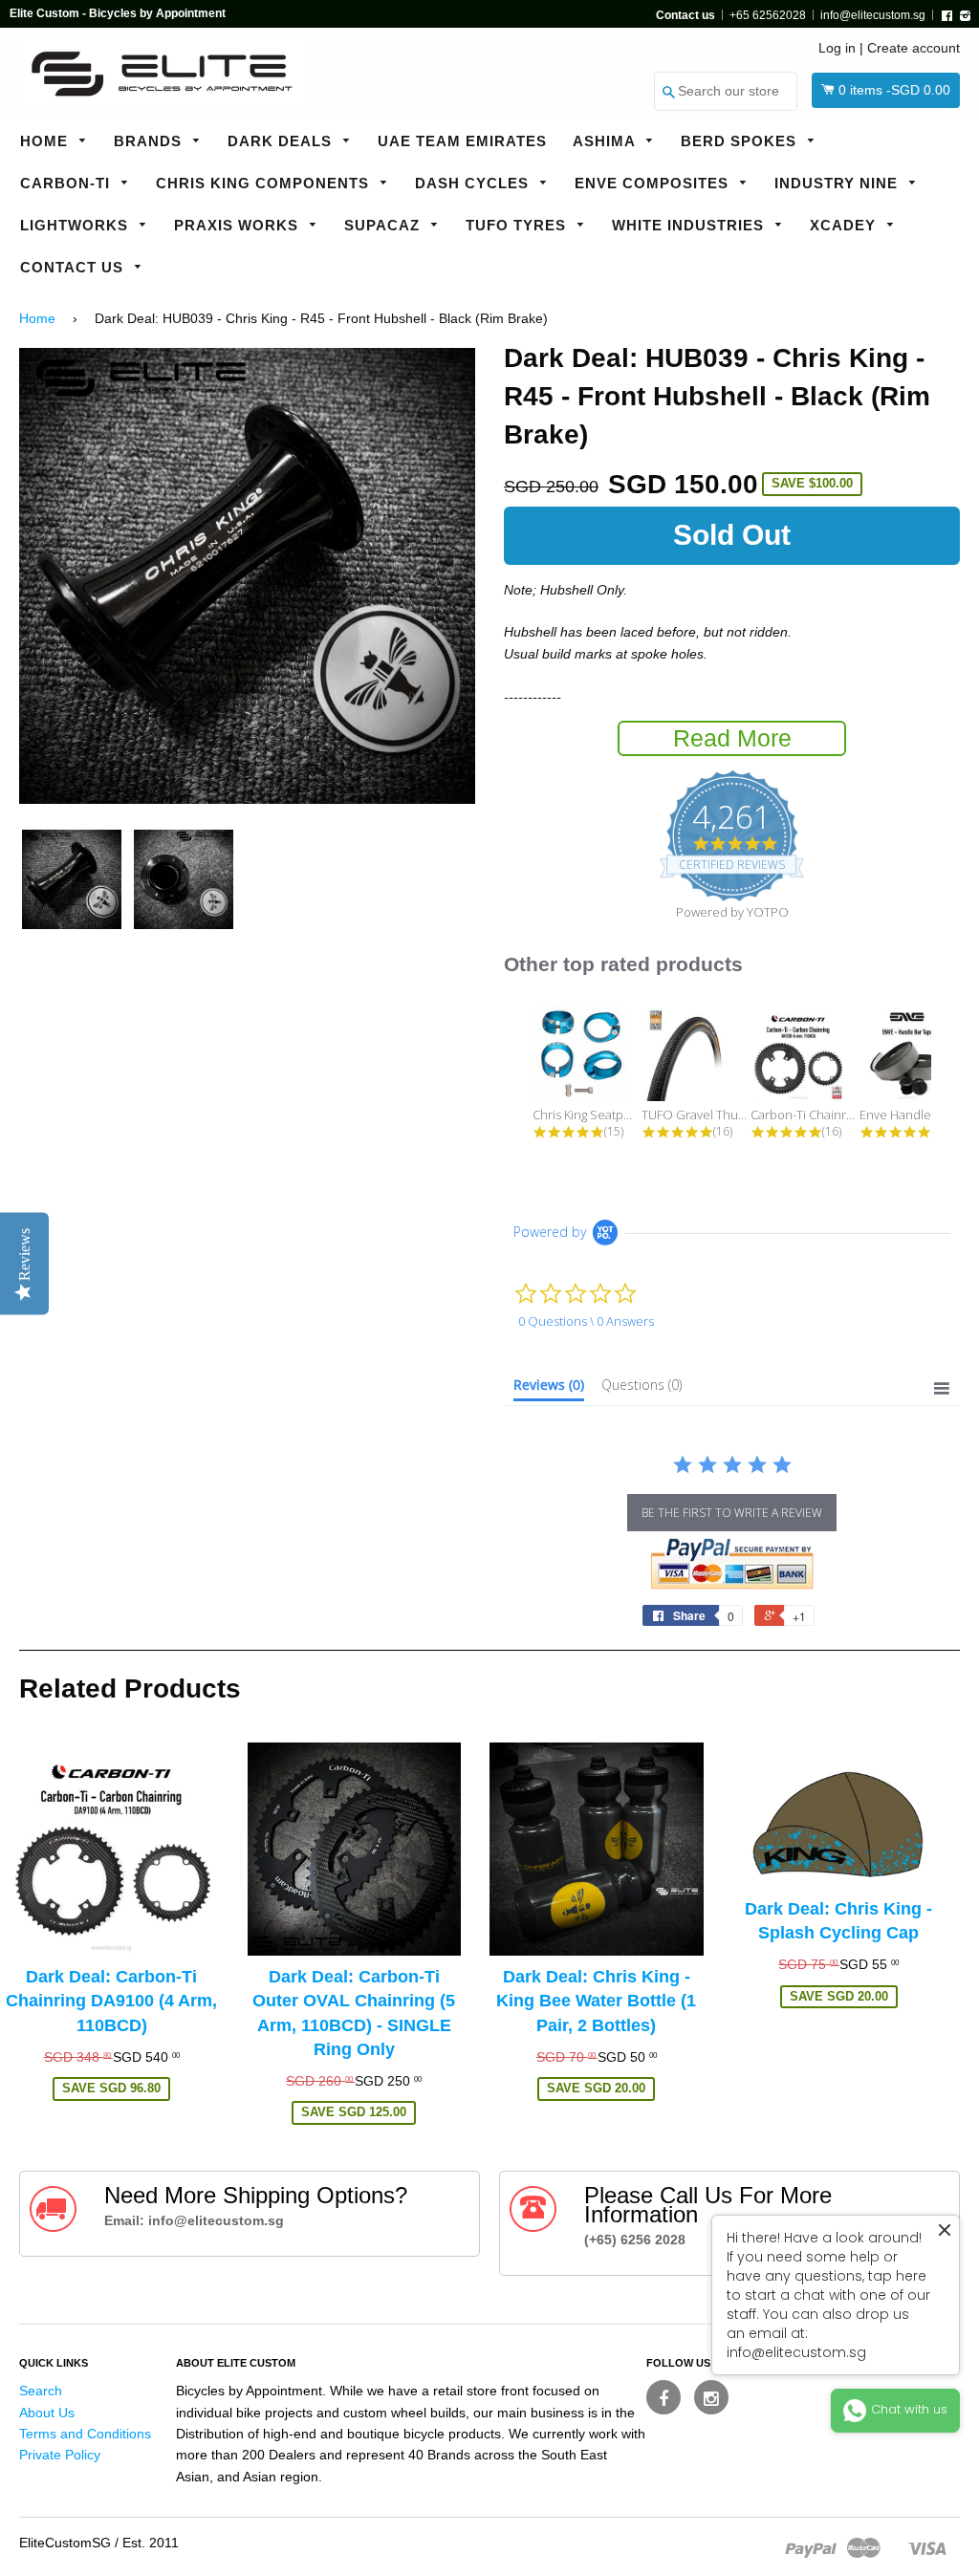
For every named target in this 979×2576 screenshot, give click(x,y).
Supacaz (384, 225)
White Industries (690, 225)
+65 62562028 (768, 15)
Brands (150, 141)
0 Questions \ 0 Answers (586, 1321)
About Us (47, 2413)
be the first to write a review (732, 1513)
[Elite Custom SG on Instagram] (711, 2397)
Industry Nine (838, 183)
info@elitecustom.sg (873, 15)
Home (46, 141)
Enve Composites (654, 183)
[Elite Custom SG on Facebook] (664, 2397)
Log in (837, 48)
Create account (914, 48)
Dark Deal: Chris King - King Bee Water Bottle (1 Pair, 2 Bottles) (596, 2001)
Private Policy (60, 2455)
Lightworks (76, 225)
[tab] (549, 1389)
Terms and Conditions (85, 2434)
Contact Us (74, 267)
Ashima (606, 141)
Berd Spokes (741, 141)
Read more (732, 738)
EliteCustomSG (65, 2543)
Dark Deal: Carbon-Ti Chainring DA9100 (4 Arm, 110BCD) (111, 2001)
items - (894, 90)
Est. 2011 (151, 2543)
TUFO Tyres (518, 225)
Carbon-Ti (67, 183)
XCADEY (845, 225)
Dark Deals (282, 141)
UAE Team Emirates (462, 141)
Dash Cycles (474, 183)
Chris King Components (265, 183)
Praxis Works (239, 225)
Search (41, 2391)
